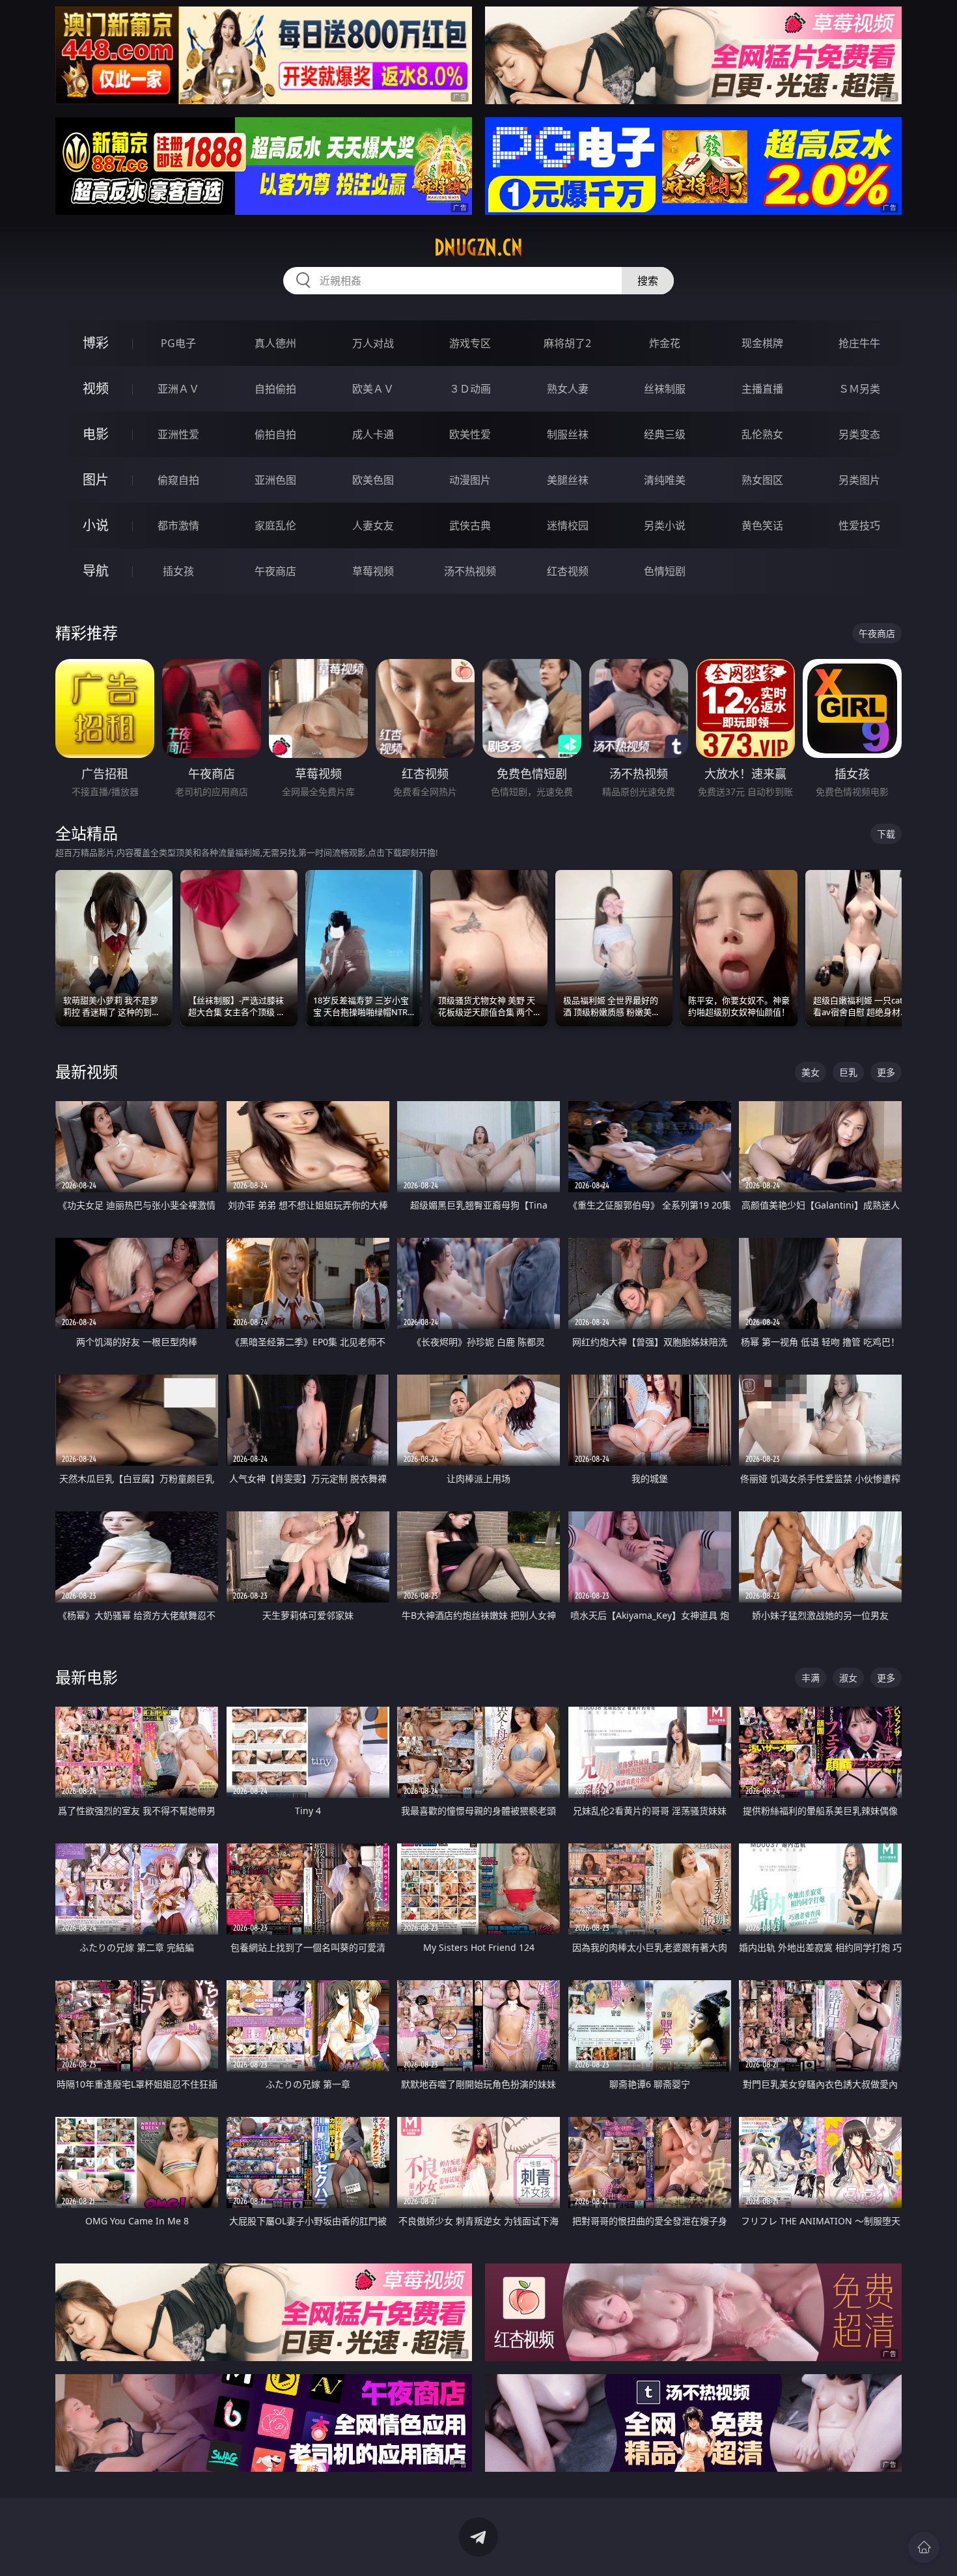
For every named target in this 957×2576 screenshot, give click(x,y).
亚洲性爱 (178, 434)
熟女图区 (762, 480)
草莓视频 (373, 571)
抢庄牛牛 (859, 343)
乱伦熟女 (762, 434)
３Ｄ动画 (470, 389)
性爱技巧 (859, 525)
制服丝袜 (568, 434)
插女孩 (178, 571)
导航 (96, 571)
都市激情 (178, 525)
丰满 (811, 1678)
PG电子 (178, 343)
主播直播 (762, 389)
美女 (811, 1072)
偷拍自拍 (275, 434)
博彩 (96, 343)
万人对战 (373, 343)
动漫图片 (470, 480)
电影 (96, 434)
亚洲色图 (275, 480)
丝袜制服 (665, 389)
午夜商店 (275, 571)
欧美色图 (373, 480)
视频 (96, 388)
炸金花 (665, 343)
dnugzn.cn (478, 247)
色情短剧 (665, 571)
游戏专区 (470, 343)
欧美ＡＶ (373, 389)
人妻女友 (373, 525)
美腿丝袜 (568, 480)
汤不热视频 (470, 571)
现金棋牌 (762, 343)
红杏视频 (568, 571)
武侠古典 (470, 525)
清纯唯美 (665, 480)
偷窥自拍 (178, 480)
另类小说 (665, 525)
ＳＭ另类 (859, 389)
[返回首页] (924, 2547)
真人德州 (275, 343)
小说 (96, 525)
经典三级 (665, 434)
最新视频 (87, 1071)
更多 (886, 1072)
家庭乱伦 (275, 525)
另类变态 (859, 434)
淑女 (848, 1678)
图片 (96, 480)
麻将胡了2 (567, 343)
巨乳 (848, 1072)
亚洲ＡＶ (178, 389)
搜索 (648, 281)
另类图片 (859, 480)
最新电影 (87, 1677)
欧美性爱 (470, 434)
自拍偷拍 (275, 389)
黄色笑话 (762, 525)
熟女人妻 (568, 389)
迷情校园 (568, 525)
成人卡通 (373, 434)
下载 (886, 834)
